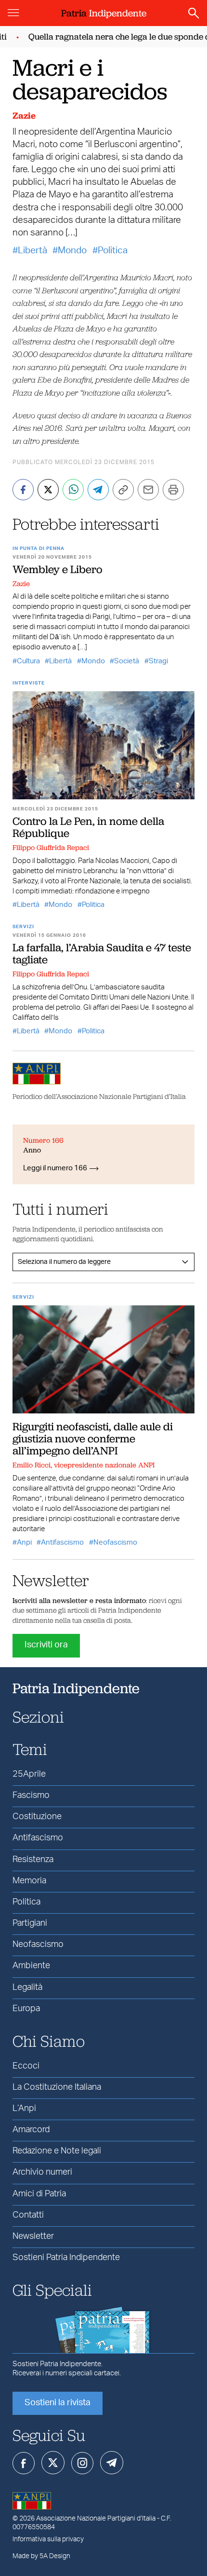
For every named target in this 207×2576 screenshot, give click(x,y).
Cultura (28, 661)
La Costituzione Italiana (57, 2087)
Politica (113, 251)
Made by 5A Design (41, 2556)
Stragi (158, 661)
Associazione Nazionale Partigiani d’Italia (96, 2519)
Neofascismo (115, 1542)
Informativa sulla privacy (48, 2539)
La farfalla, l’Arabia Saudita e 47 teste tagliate (102, 953)
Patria (104, 13)
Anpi (24, 1542)
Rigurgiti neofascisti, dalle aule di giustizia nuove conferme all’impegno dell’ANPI (93, 1439)
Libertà (32, 251)
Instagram (82, 2463)
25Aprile (29, 1774)
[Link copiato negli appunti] (123, 490)
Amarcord (31, 2130)
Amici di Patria (39, 2194)
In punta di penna (39, 548)
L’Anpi (24, 2109)
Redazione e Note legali (57, 2151)
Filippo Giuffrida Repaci (51, 848)
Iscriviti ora (46, 1645)
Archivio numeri (42, 2172)
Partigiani (30, 1923)
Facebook (24, 2463)
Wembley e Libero (58, 569)
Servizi (23, 927)
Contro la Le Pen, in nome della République (88, 827)
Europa (26, 2009)
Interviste (29, 683)
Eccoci (26, 2066)
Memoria (29, 1881)
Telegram (112, 2463)
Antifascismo (62, 1542)
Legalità (27, 1987)
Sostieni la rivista (58, 2403)
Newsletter (33, 2236)
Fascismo (31, 1795)
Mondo (72, 251)
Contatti (28, 2215)
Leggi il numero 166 (55, 1168)
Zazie (24, 116)
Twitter (53, 2463)
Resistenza (33, 1860)
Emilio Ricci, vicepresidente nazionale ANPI (84, 1465)
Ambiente (31, 1966)
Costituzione (37, 1817)
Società (127, 661)
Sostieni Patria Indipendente (66, 2258)
